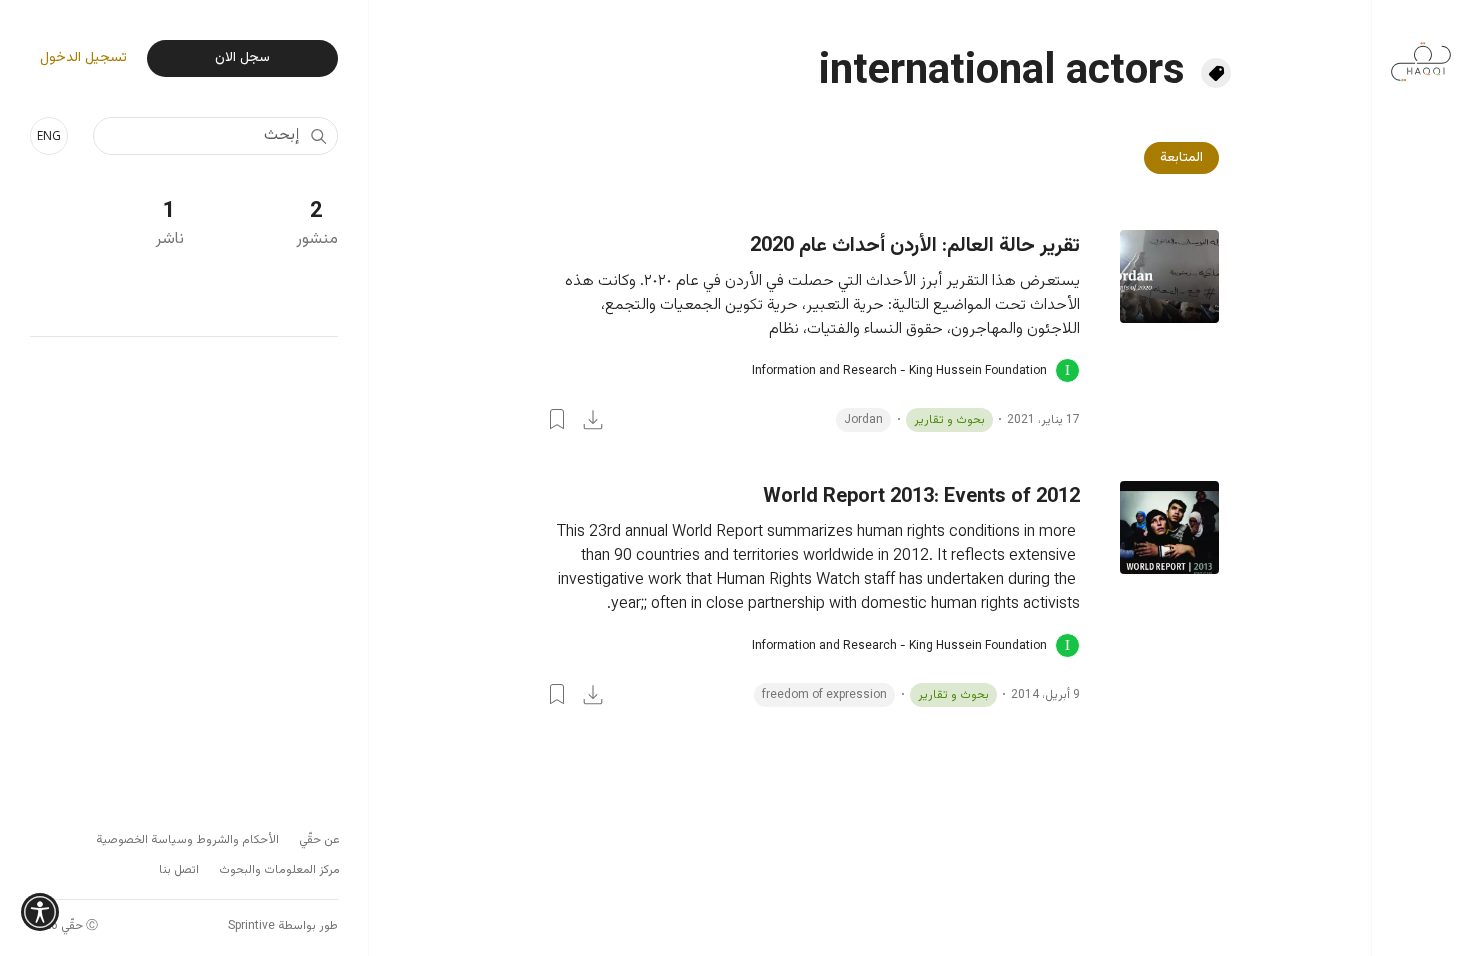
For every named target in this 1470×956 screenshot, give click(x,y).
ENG (49, 135)
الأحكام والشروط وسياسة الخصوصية (187, 840)
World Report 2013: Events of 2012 (921, 497)
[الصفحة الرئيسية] (1421, 51)
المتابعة (1181, 158)
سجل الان (242, 58)
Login (557, 419)
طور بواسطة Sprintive (283, 926)
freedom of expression (824, 695)
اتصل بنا (179, 870)
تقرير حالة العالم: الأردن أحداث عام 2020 (915, 246)
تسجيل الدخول (83, 58)
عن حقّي (319, 840)
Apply (318, 136)
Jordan (863, 420)
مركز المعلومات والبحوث (279, 870)
